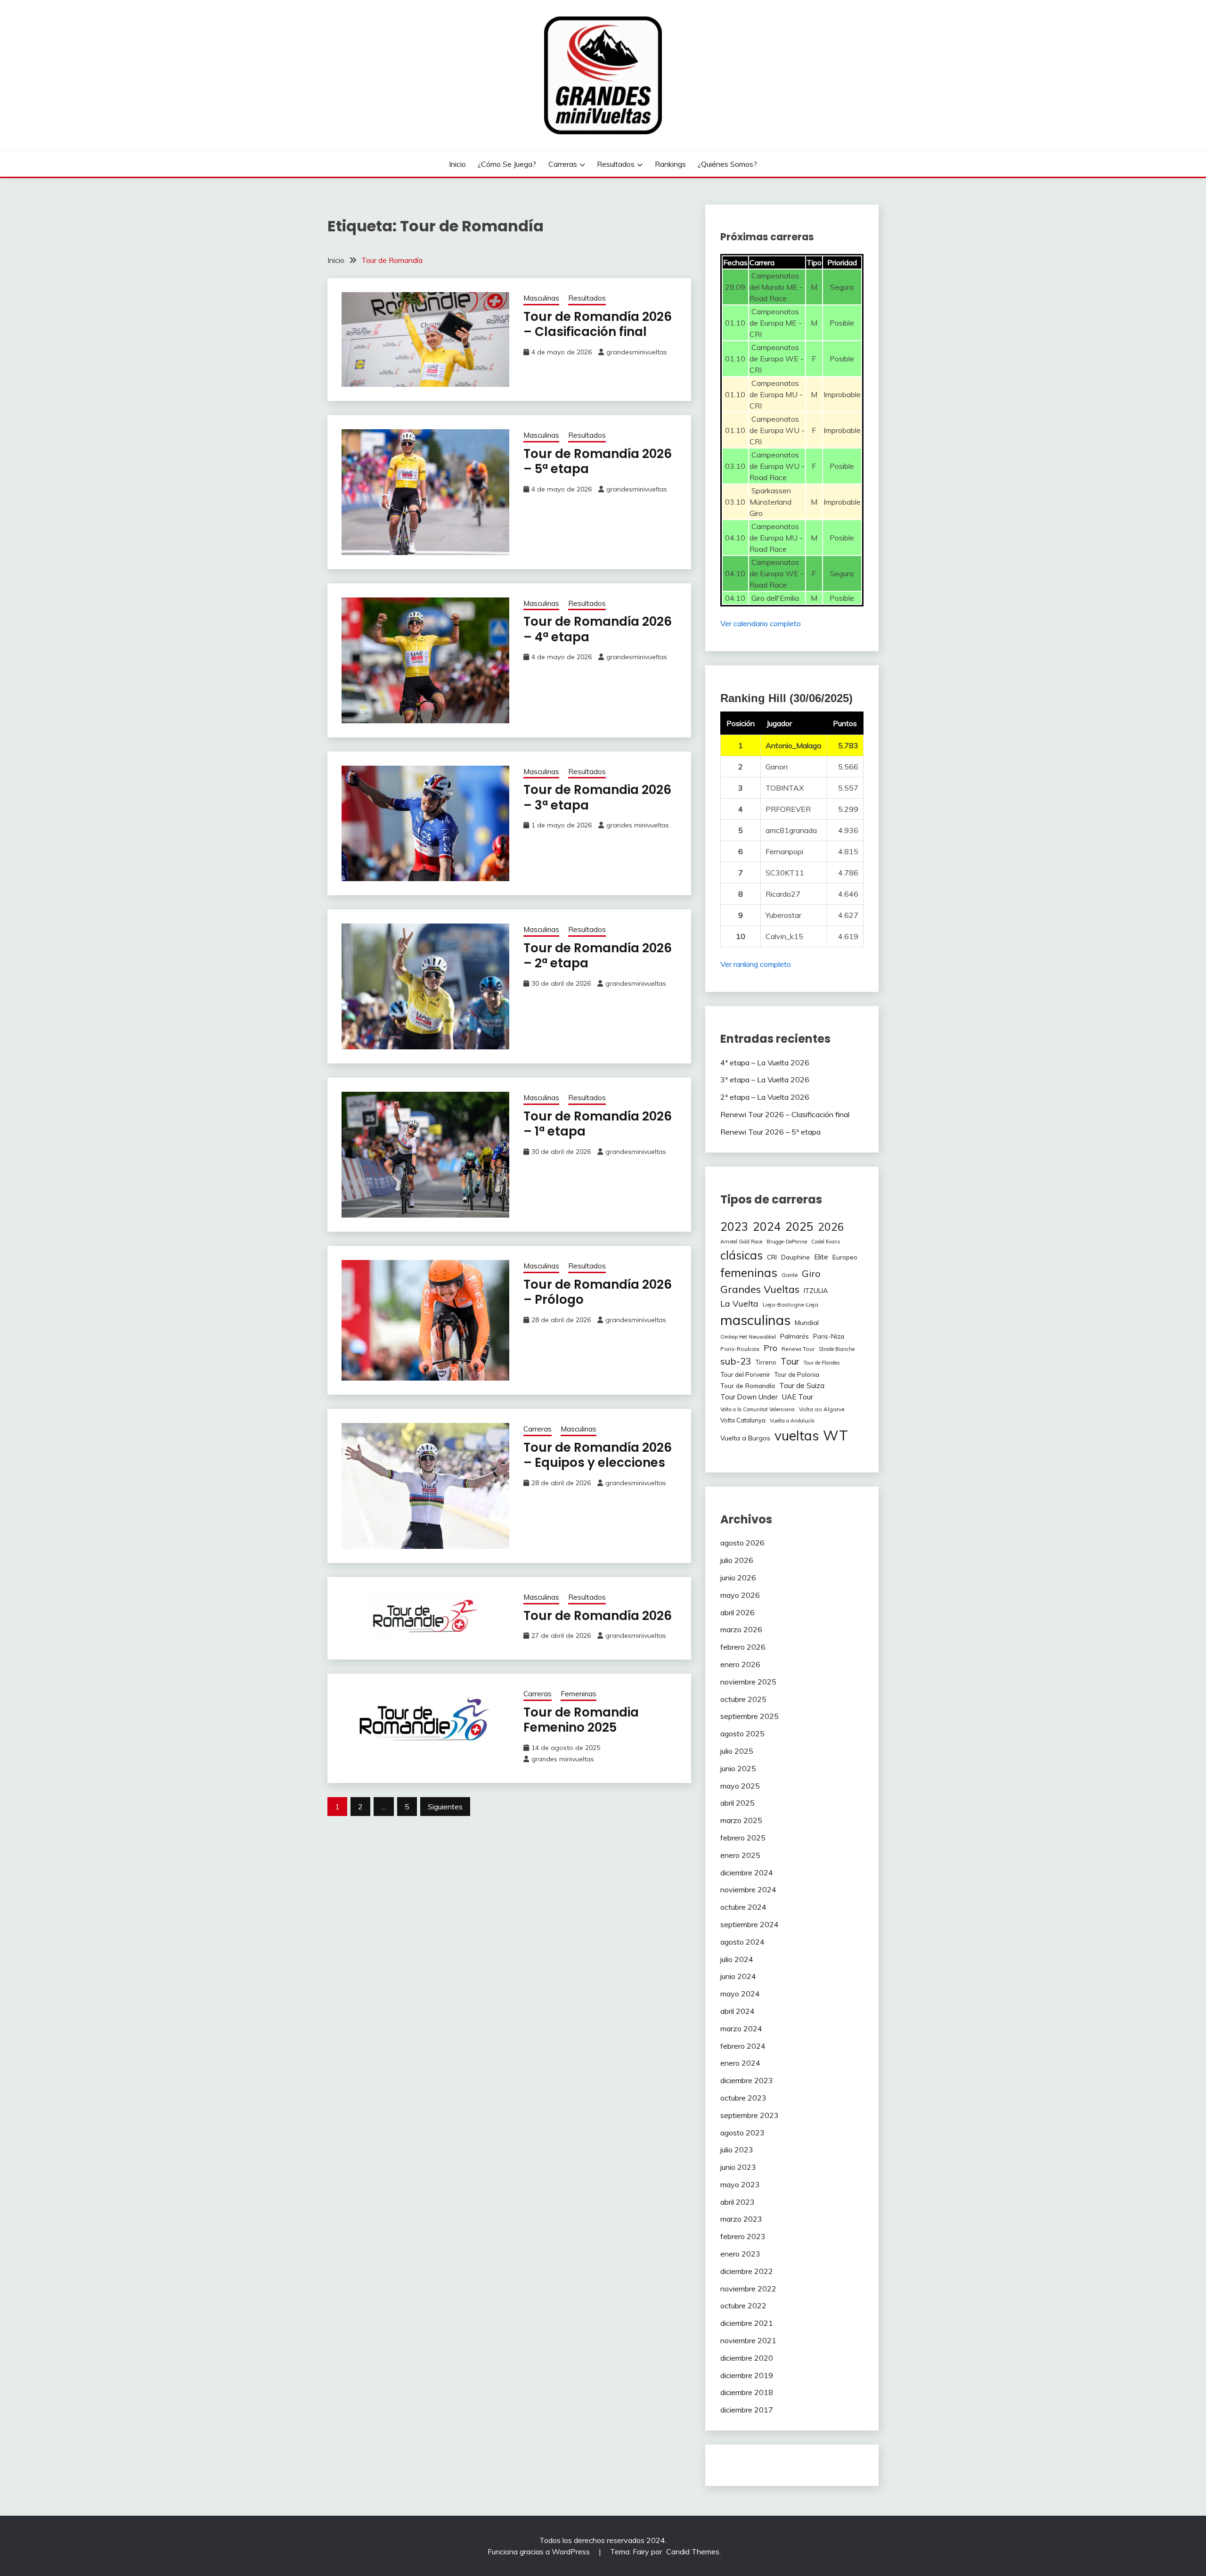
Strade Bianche (837, 1349)
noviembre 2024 (748, 1889)
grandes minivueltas (638, 825)
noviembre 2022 (748, 2289)
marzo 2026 (741, 1629)
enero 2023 (740, 2254)
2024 (767, 1226)
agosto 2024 (742, 1942)
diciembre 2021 (747, 2323)
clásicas (742, 1255)
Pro (770, 1348)
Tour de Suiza (802, 1385)
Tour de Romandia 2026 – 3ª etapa (597, 797)
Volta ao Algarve (822, 1409)
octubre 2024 (743, 1907)
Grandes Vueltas (760, 1289)
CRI (772, 1257)
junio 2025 (738, 1768)
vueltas (797, 1435)
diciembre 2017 (747, 2410)
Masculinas (541, 298)
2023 (734, 1226)
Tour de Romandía (748, 1386)
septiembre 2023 (750, 2115)
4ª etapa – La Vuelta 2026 (765, 1063)
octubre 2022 (743, 2306)
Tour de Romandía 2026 (598, 1616)
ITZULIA (816, 1291)
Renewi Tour (798, 1349)
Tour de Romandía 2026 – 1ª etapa (598, 1124)
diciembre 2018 (747, 2392)
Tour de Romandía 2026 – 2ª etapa (598, 956)
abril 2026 (737, 1612)
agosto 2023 (742, 2133)
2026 (831, 1227)
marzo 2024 (741, 2028)
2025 (799, 1226)
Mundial (807, 1323)
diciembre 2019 (747, 2375)
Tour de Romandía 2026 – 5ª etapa (598, 462)
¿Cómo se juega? (507, 164)
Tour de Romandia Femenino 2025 (581, 1720)
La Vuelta (739, 1304)
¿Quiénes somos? (727, 164)
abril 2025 (737, 1803)
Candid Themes (693, 2551)
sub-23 (736, 1361)
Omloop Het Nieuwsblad (748, 1337)
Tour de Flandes (821, 1363)
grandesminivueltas (637, 352)
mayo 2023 (740, 2184)
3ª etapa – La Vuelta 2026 (765, 1079)
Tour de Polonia (797, 1374)
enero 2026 (740, 1664)
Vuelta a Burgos (745, 1438)
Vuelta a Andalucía (792, 1421)
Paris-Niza (829, 1336)
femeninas (749, 1272)
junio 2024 (738, 1976)
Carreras (563, 164)
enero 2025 (740, 1855)
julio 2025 (737, 1751)
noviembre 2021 (748, 2340)
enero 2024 (740, 2063)
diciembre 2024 (747, 1873)
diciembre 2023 (747, 2080)
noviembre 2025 (748, 1682)
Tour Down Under (749, 1397)
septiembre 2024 (750, 1924)
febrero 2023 (743, 2236)
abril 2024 (737, 2011)
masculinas (755, 1320)
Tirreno (766, 1362)
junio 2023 (738, 2167)
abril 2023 (737, 2202)
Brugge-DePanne (787, 1242)
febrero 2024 (743, 2046)
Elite (821, 1257)
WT (835, 1435)
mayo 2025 (740, 1786)
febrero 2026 (743, 1647)
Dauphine (795, 1257)
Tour (790, 1361)
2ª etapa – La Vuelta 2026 (765, 1097)
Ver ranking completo (756, 964)
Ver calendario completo (761, 623)
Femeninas (579, 1694)
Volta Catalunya (743, 1420)
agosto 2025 (742, 1734)
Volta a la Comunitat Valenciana (758, 1409)
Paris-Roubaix (740, 1349)
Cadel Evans (826, 1242)
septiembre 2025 (750, 1716)
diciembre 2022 (747, 2271)
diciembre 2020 (747, 2358)
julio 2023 (737, 2150)
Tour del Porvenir (745, 1374)
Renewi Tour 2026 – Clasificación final (785, 1114)
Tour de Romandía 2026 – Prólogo (598, 1292)
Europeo (845, 1257)
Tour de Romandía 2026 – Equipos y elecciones (598, 1455)
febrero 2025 (743, 1838)
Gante (790, 1275)
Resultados (616, 164)
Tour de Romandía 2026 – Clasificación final (598, 324)
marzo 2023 (741, 2219)
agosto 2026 (742, 1543)
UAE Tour (798, 1397)
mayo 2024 (740, 1994)
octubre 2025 (743, 1699)
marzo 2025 (741, 1820)
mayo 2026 (740, 1595)
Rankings (670, 164)
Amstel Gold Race (741, 1242)
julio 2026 (737, 1560)
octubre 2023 (743, 2098)
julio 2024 (737, 1959)
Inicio (457, 164)
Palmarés (794, 1336)
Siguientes (445, 1807)
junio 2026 (738, 1578)
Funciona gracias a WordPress (540, 2551)
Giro (811, 1273)
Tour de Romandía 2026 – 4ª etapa (598, 629)
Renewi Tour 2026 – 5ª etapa (770, 1132)
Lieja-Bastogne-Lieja (790, 1304)
